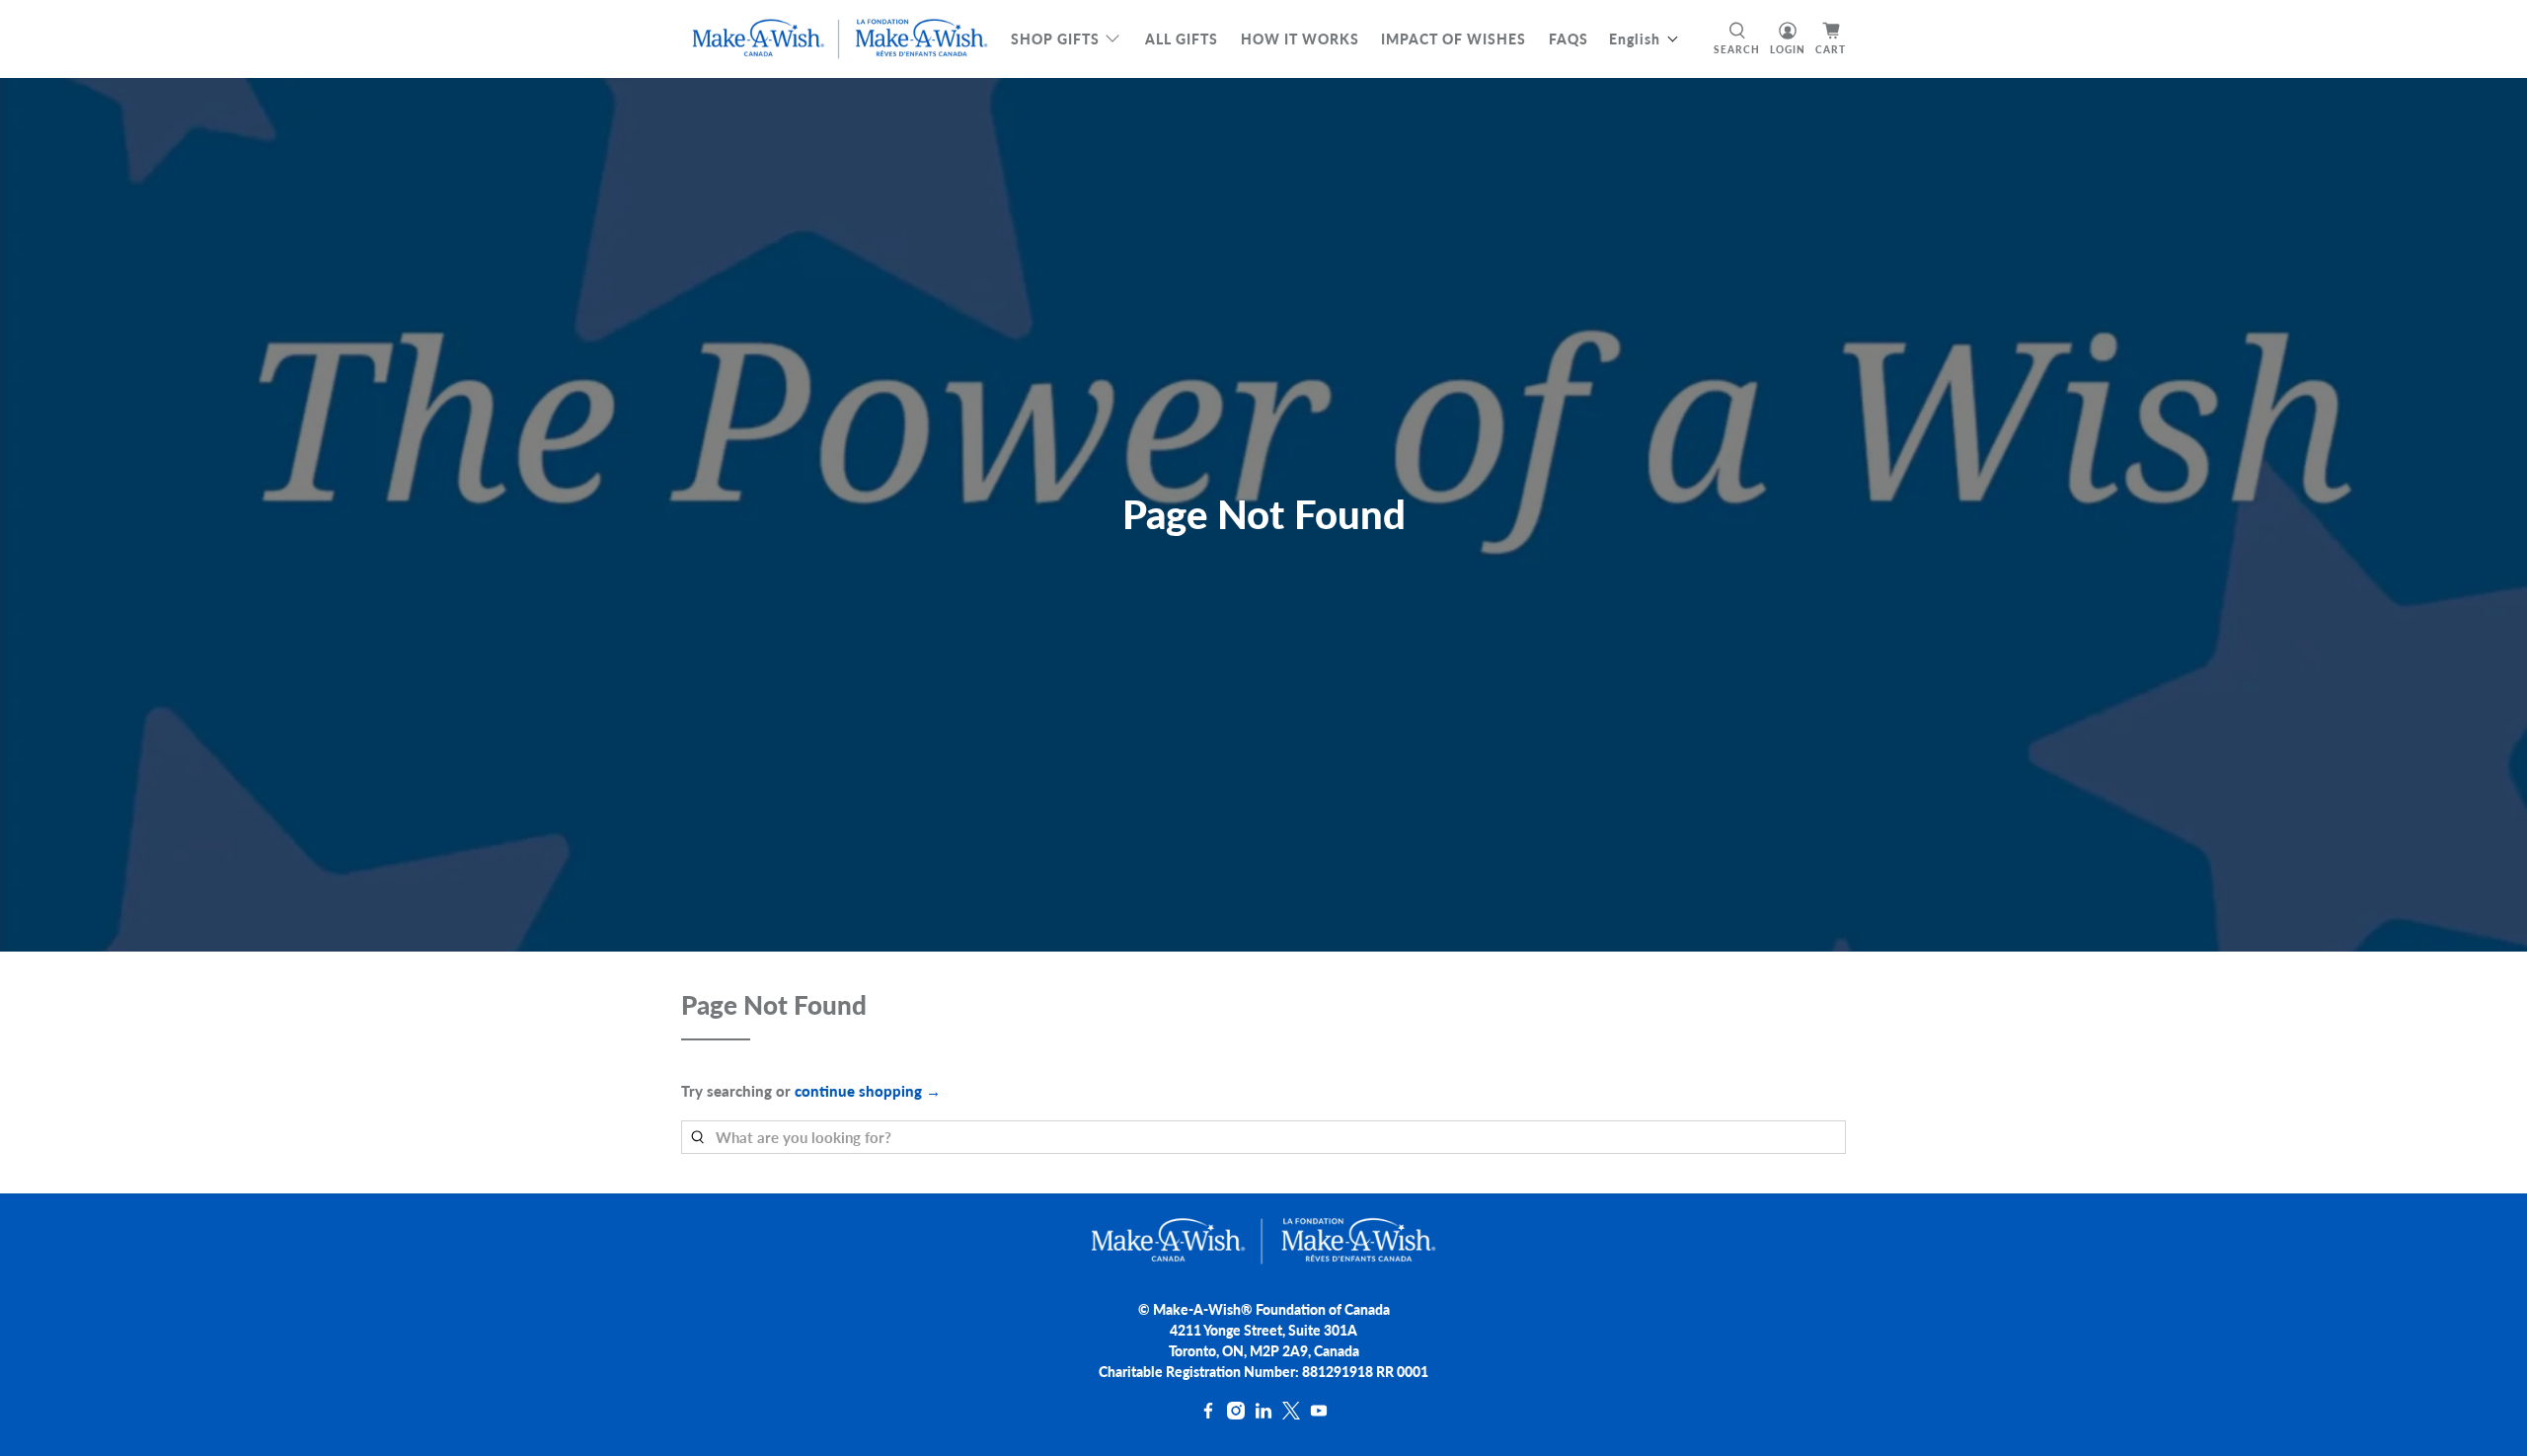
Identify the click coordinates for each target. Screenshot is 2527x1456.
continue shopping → (868, 1091)
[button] (1644, 39)
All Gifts (1182, 39)
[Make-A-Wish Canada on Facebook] (1208, 1414)
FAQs (1569, 39)
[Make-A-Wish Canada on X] (1291, 1414)
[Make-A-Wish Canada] (840, 39)
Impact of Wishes (1454, 39)
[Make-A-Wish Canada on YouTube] (1319, 1414)
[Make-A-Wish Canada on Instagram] (1236, 1414)
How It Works (1300, 39)
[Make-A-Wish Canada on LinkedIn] (1263, 1414)
